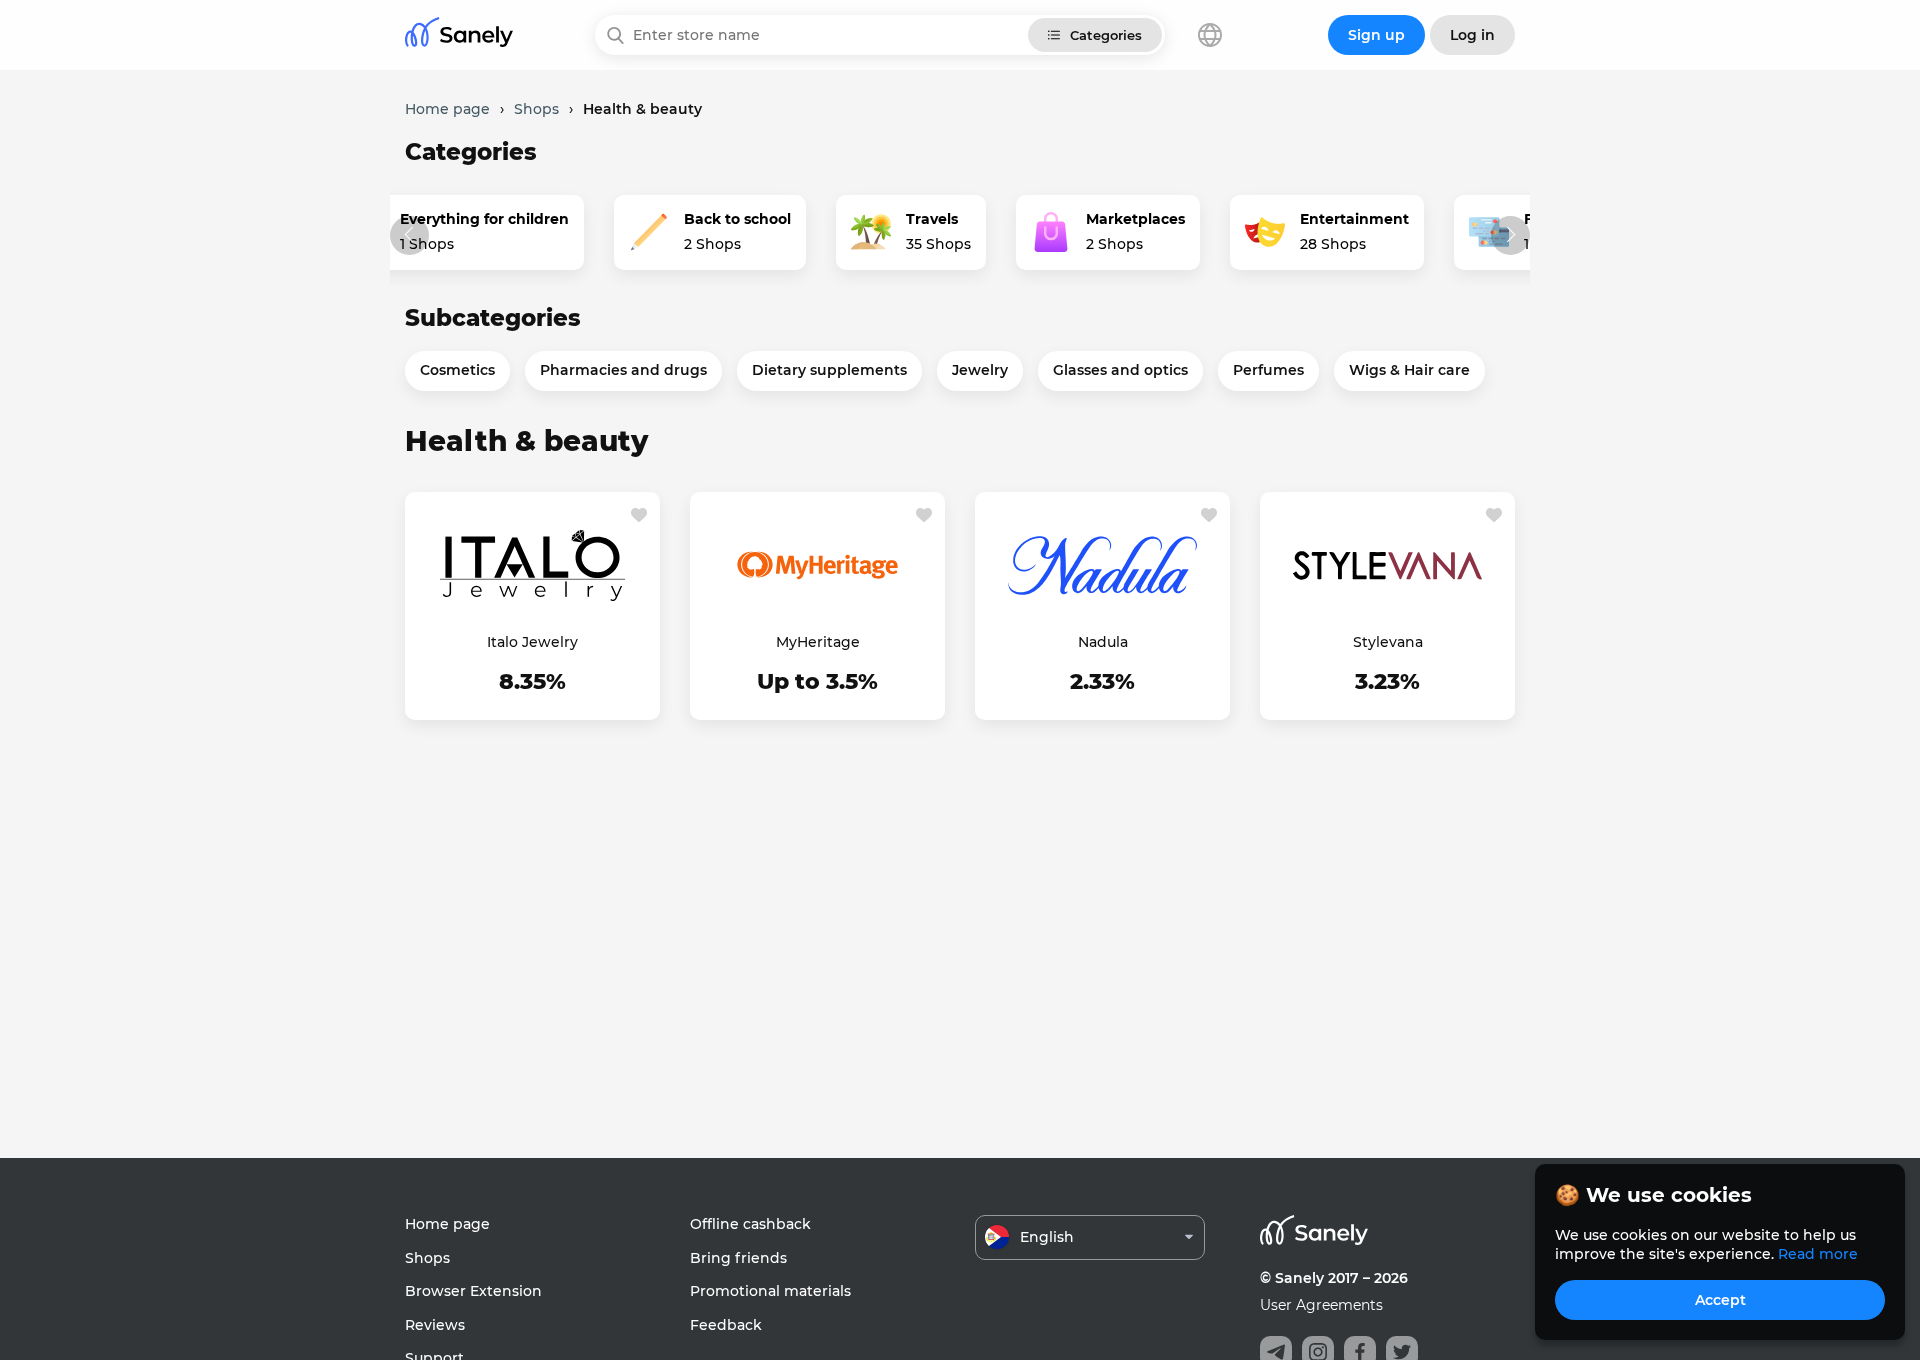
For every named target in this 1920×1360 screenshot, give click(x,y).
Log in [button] (1472, 35)
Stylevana (1388, 642)
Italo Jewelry (532, 642)
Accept (1720, 1300)
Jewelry (980, 370)
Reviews (435, 1325)
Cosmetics (457, 370)
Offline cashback (750, 1224)
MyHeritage (818, 642)
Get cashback (533, 684)
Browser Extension (473, 1291)
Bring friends (738, 1258)
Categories (1106, 35)
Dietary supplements (829, 370)
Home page (447, 1224)
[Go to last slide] (409, 235)
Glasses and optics (1120, 370)
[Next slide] (1510, 235)
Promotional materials (770, 1291)
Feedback (726, 1325)
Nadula (1103, 642)
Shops (427, 1258)
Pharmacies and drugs (623, 370)
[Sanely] (459, 35)
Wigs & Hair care (1409, 370)
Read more (1818, 1254)
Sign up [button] (1376, 35)
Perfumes (1268, 370)
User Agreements (1321, 1305)
